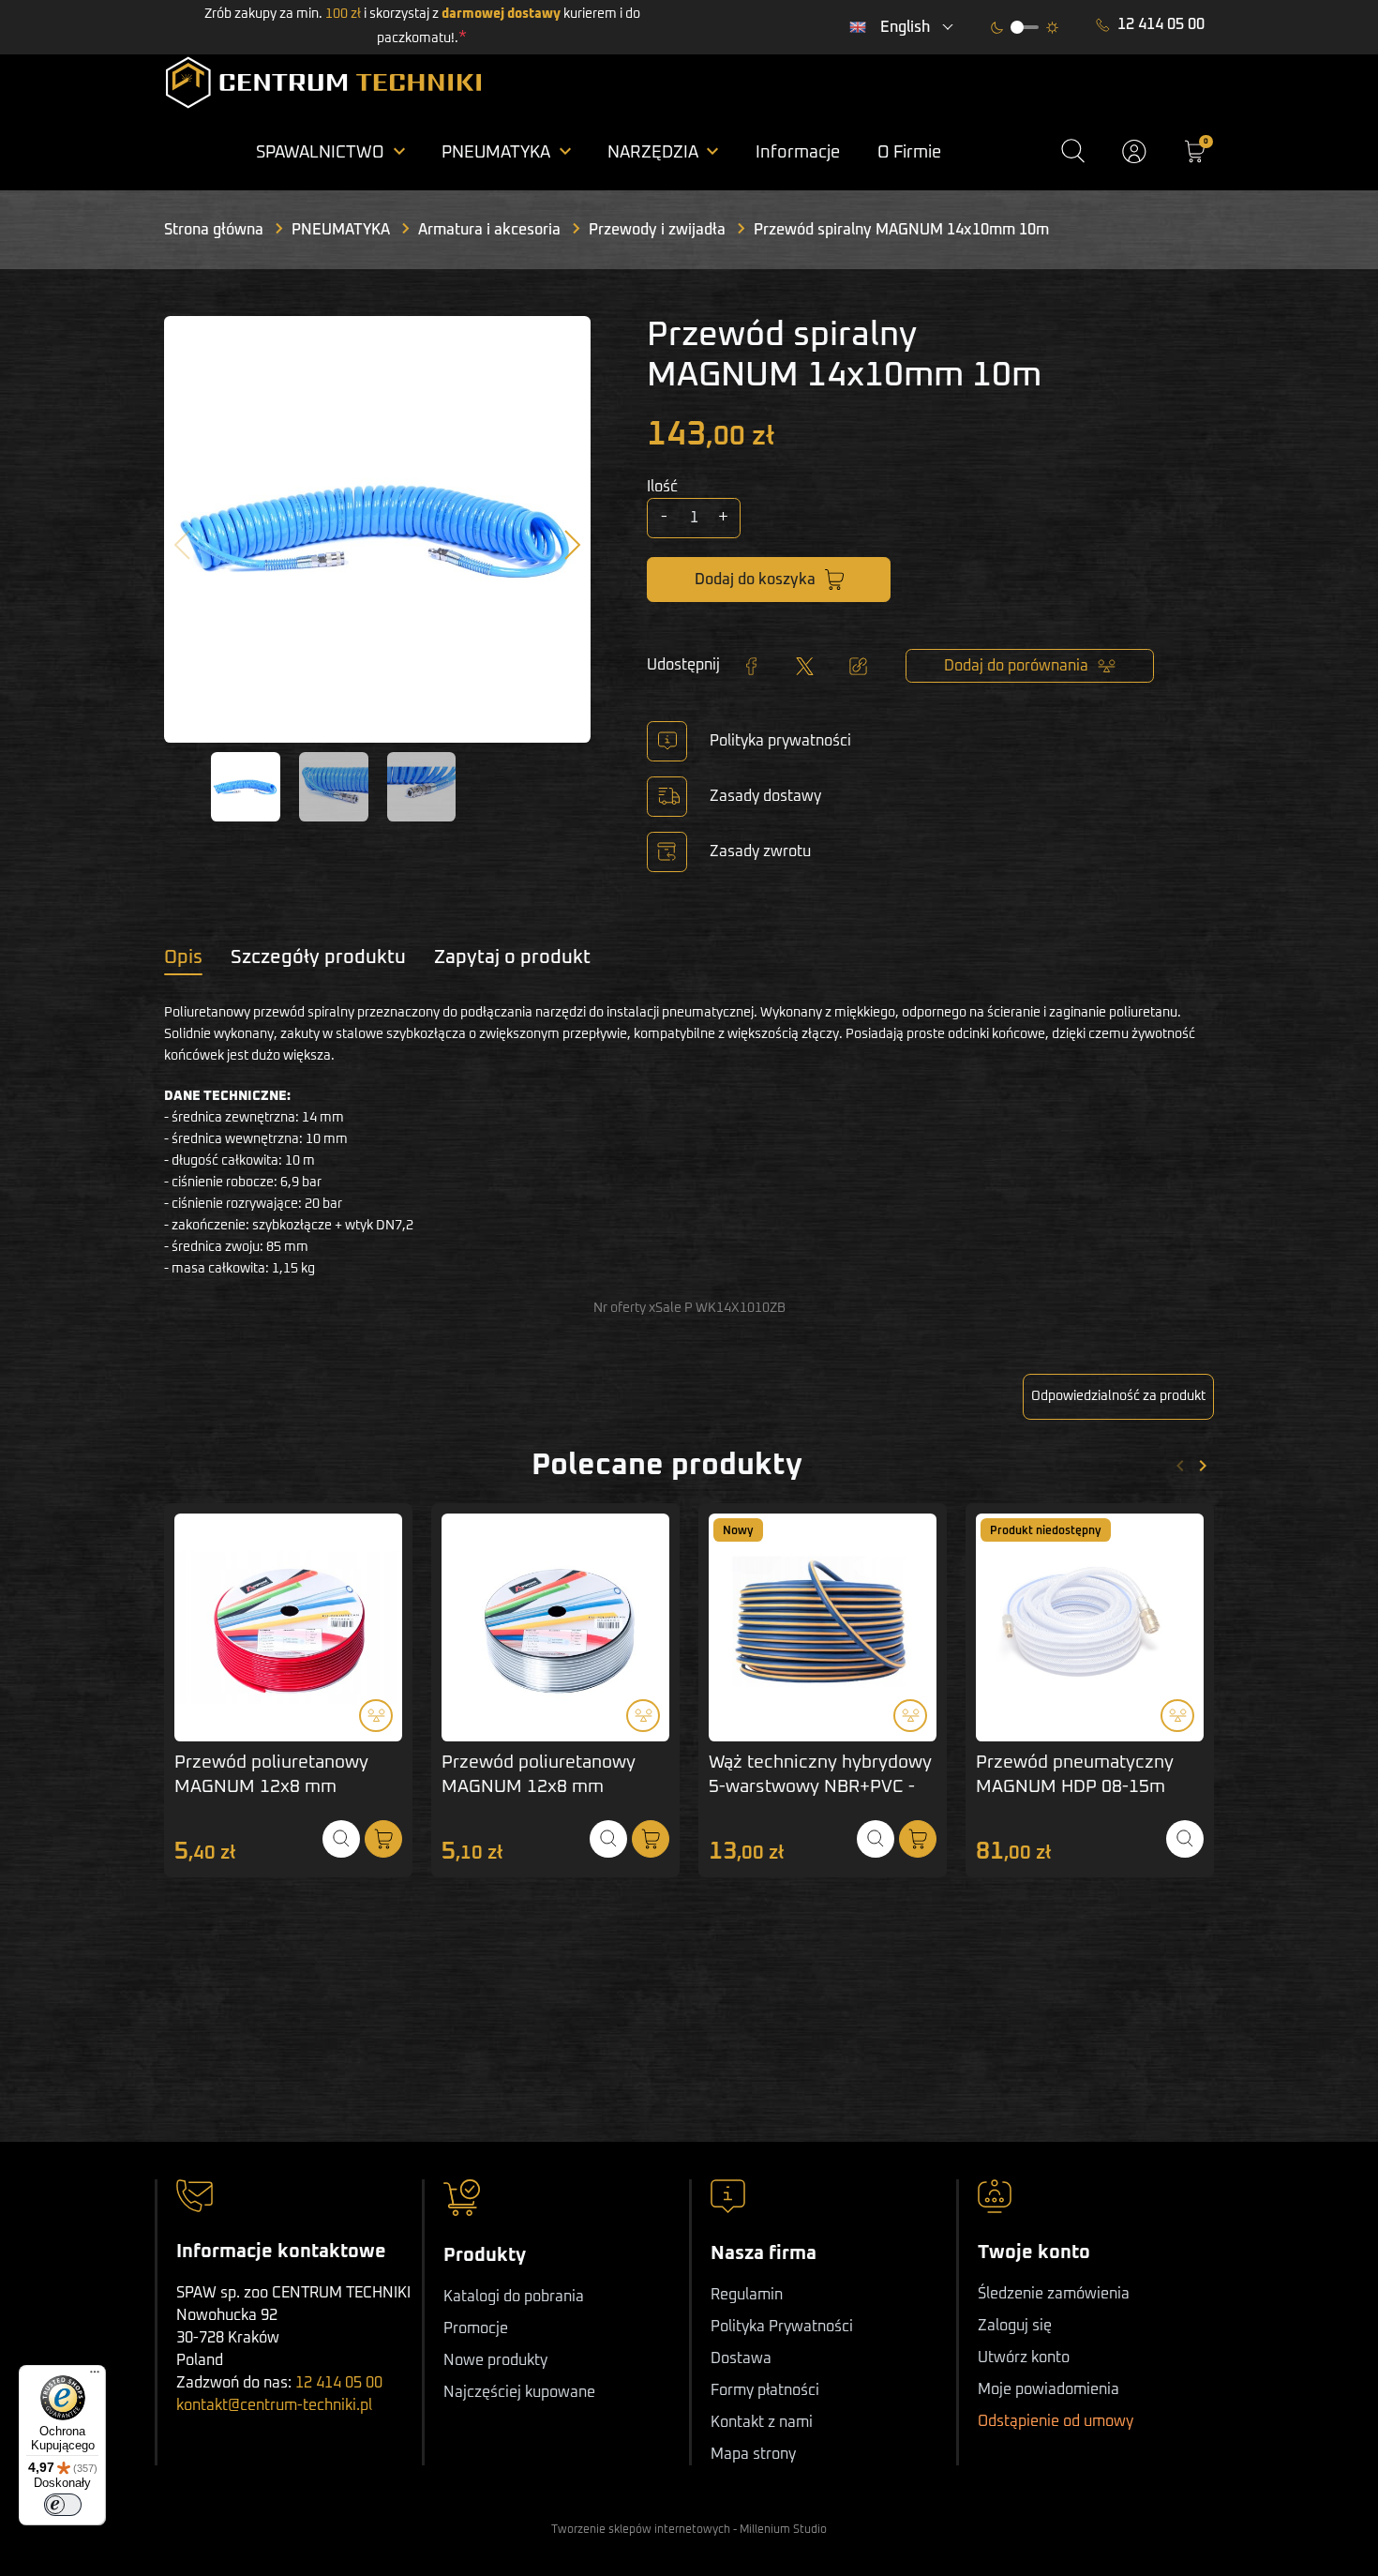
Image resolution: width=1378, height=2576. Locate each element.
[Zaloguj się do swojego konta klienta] (1134, 151)
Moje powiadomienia (1048, 2389)
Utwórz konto (1024, 2358)
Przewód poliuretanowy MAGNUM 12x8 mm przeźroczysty (539, 1788)
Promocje (476, 2328)
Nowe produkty (495, 2360)
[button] (1073, 151)
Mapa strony (753, 2454)
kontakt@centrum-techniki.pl (274, 2405)
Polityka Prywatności (782, 2327)
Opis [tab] (183, 957)
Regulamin (747, 2295)
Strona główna (214, 230)
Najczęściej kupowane (519, 2392)
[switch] (63, 2505)
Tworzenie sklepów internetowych (641, 2530)
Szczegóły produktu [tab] (318, 957)
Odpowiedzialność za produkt (1118, 1396)
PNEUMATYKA (341, 230)
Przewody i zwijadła (657, 230)
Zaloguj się (1015, 2326)
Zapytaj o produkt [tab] (512, 957)
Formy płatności (765, 2390)
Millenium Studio (783, 2530)
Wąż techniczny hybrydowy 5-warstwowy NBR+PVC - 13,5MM (820, 1788)
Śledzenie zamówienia (1054, 2294)
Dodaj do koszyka (755, 580)
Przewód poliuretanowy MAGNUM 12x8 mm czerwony (271, 1788)
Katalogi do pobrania (514, 2297)
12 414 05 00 (1161, 24)
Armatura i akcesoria (489, 230)
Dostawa (741, 2358)
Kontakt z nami (762, 2422)
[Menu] (95, 2376)
